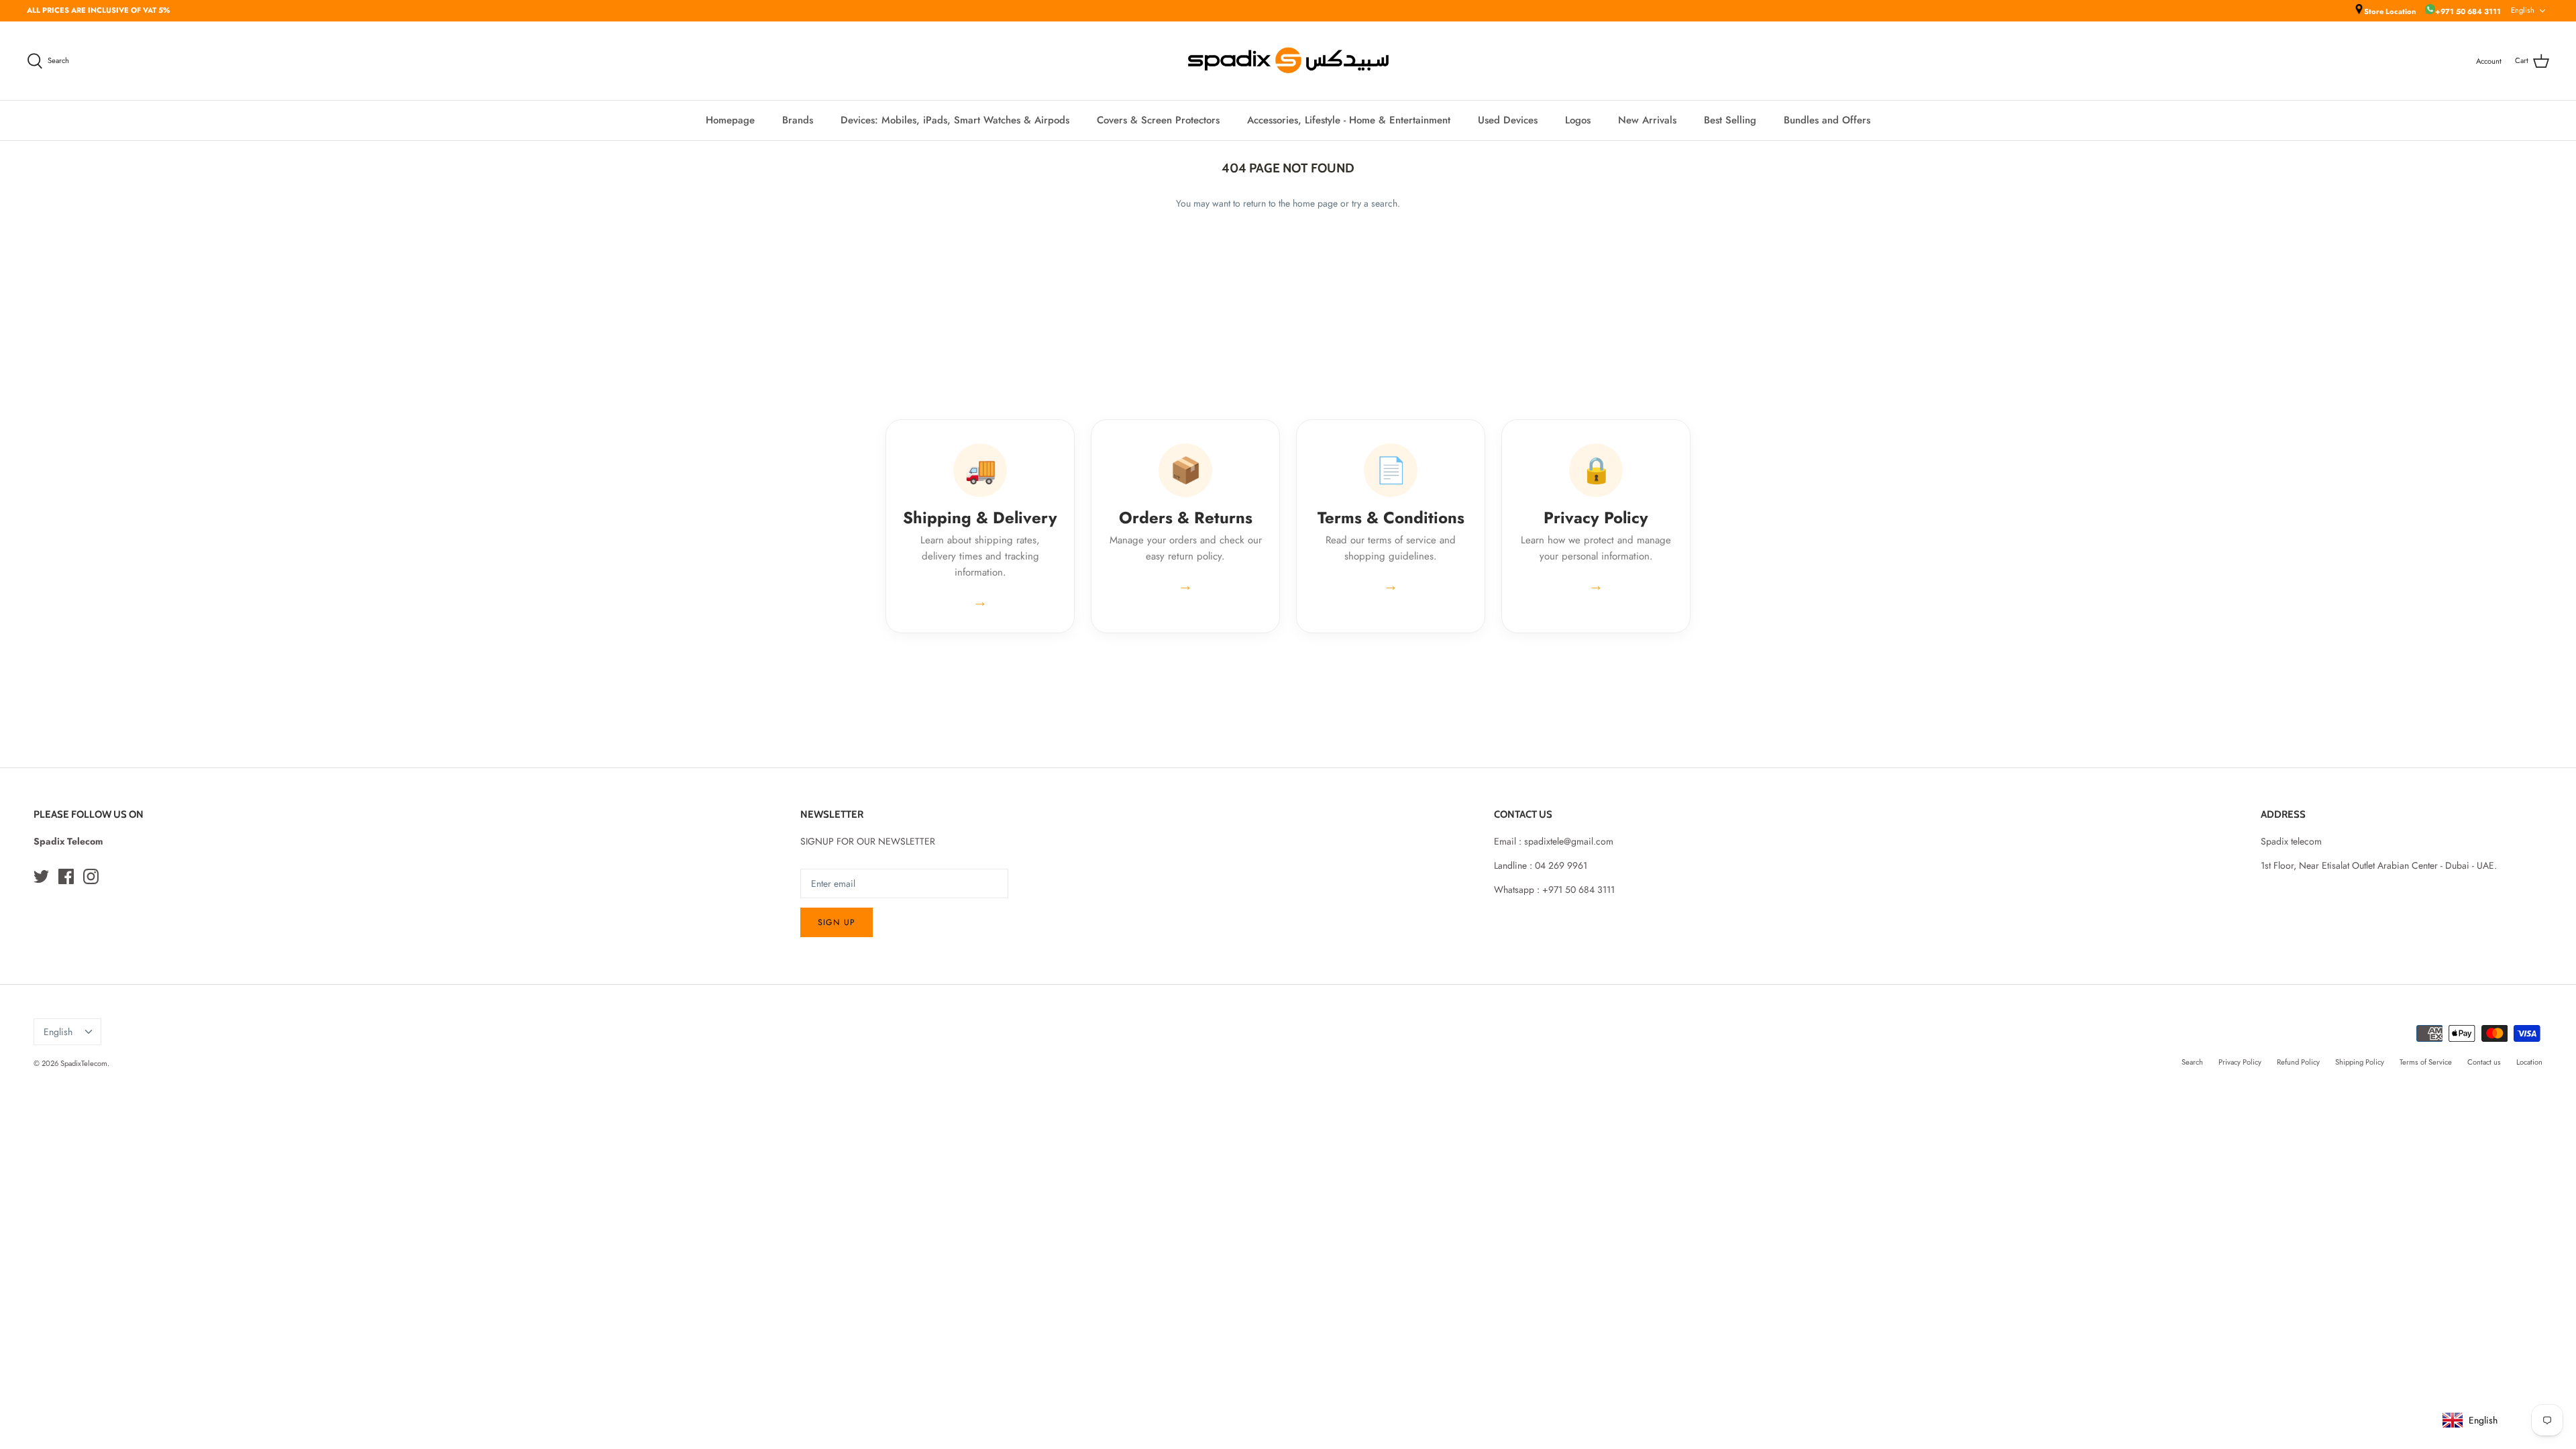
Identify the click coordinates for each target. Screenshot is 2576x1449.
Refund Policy (2298, 1062)
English (2523, 10)
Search (2192, 1062)
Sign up (837, 922)
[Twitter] (41, 876)
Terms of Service (2426, 1062)
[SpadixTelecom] (1288, 61)
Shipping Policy (2360, 1062)
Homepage (730, 120)
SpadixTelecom (84, 1063)
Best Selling (1730, 120)
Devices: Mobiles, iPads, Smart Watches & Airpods (955, 120)
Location (2529, 1062)
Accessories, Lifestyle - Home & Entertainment (1349, 120)
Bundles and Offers (1827, 120)
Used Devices (1508, 120)
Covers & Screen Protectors (1158, 120)
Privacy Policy (2240, 1062)
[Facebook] (66, 876)
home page (1315, 203)
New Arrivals (1647, 120)
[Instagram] (91, 876)
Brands (798, 120)
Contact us (2484, 1062)
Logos (1578, 120)
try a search (1375, 203)
